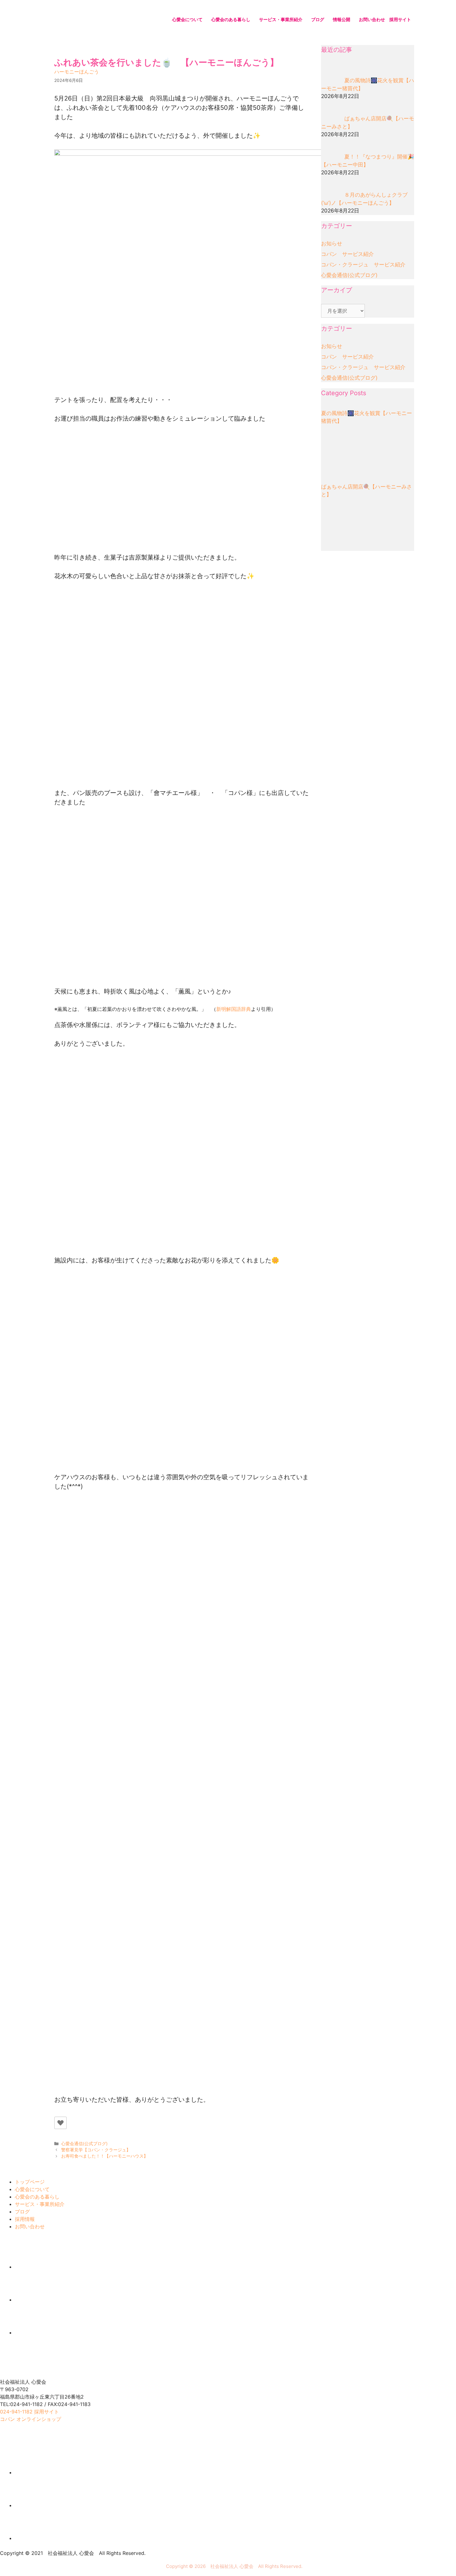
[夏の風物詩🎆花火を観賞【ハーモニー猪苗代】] (344, 452)
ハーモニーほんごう (77, 72)
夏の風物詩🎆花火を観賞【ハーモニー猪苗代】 (367, 417)
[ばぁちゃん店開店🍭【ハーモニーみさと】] (344, 525)
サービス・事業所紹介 (281, 19)
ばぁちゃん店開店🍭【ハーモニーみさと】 (367, 491)
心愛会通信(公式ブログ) (84, 2144)
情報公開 (342, 19)
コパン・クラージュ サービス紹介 (363, 265)
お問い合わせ (372, 19)
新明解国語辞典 (234, 1009)
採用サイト (400, 19)
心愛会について (187, 19)
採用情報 (25, 2219)
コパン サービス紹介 (347, 254)
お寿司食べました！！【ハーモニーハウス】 (105, 2156)
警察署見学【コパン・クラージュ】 (96, 2150)
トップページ (30, 2182)
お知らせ (332, 243)
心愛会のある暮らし (231, 19)
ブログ (318, 19)
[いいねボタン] (60, 2123)
